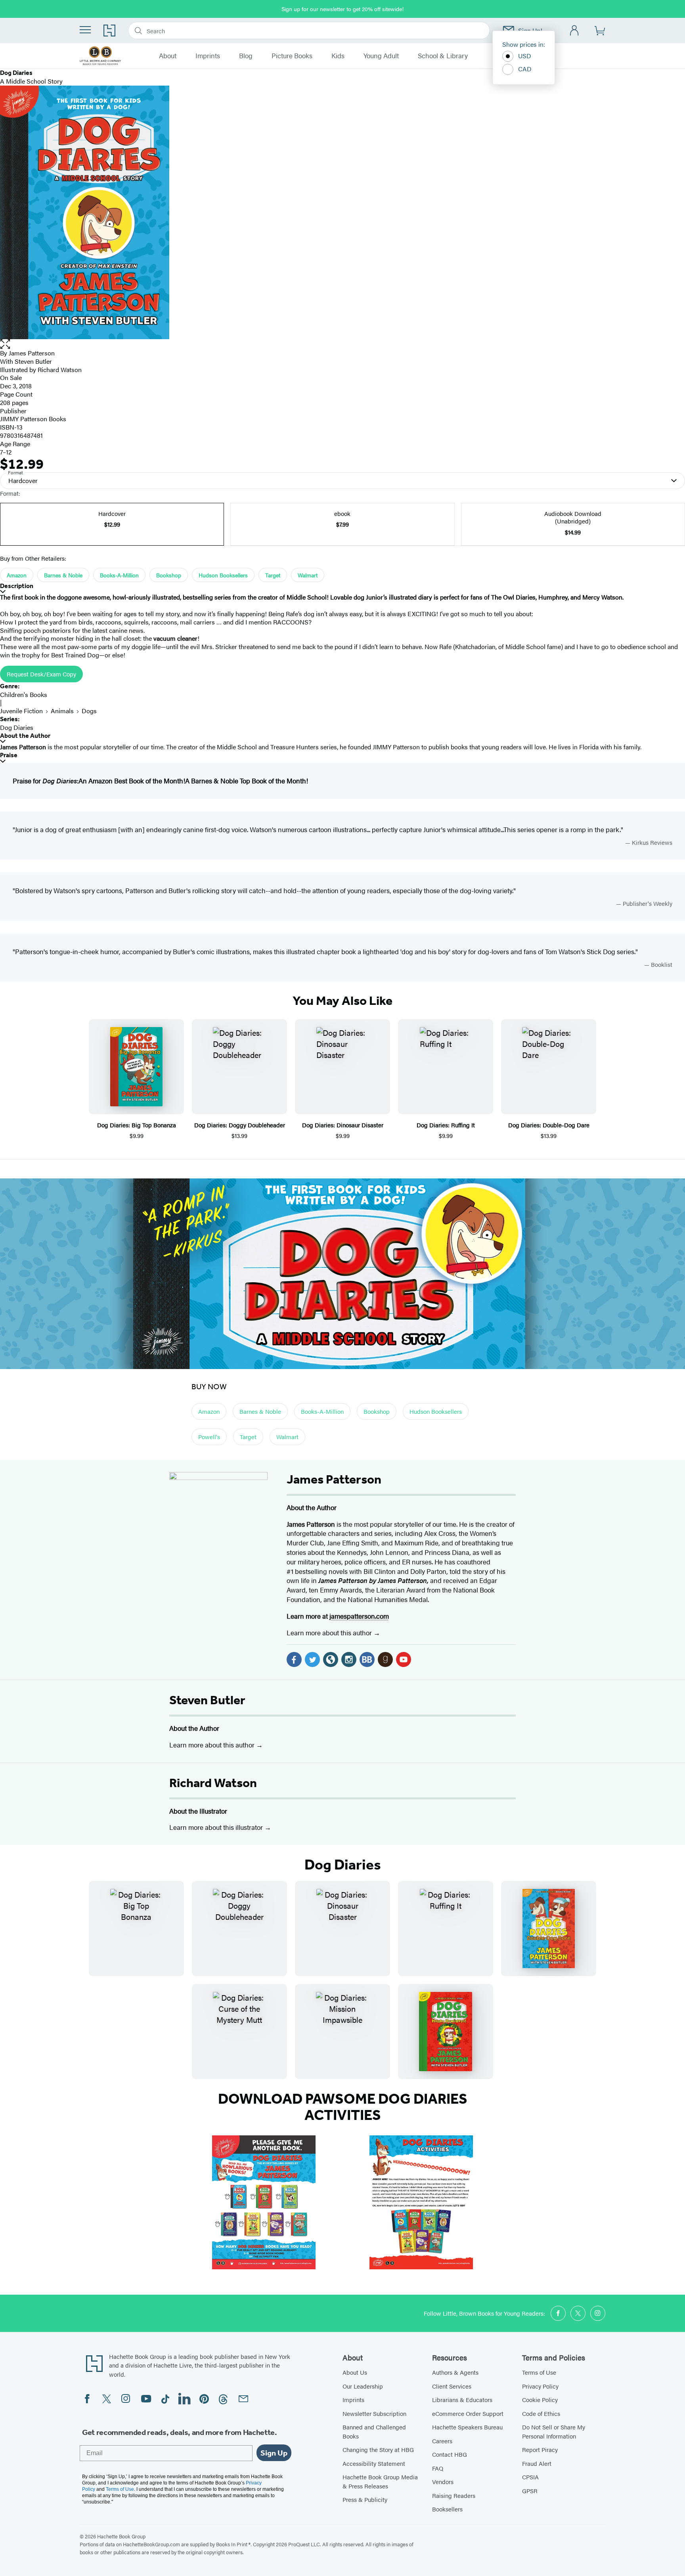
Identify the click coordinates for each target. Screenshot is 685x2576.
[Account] (575, 31)
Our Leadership (363, 2386)
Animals (62, 711)
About (168, 56)
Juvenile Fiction (21, 711)
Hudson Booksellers (223, 575)
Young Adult (381, 56)
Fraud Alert (537, 2463)
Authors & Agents (455, 2372)
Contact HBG (450, 2454)
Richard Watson (213, 1783)
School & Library (443, 56)
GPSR (530, 2491)
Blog (246, 56)
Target (273, 575)
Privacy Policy (540, 2386)
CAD (525, 69)
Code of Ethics (541, 2413)
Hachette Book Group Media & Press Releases (380, 2481)
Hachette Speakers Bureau (467, 2427)
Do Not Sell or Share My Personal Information (554, 2431)
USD (525, 56)
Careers (442, 2441)
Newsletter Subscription (374, 2413)
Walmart (308, 575)
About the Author (25, 736)
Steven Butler (207, 1700)
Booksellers (447, 2509)
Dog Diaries (17, 727)
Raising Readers (454, 2495)
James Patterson (32, 353)
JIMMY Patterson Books (33, 419)
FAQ (438, 2468)
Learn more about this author (330, 1633)
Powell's (209, 1437)
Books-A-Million (119, 575)
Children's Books (24, 694)
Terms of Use (539, 2372)
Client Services (452, 2386)
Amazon (17, 575)
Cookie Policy (540, 2399)
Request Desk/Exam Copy (41, 674)
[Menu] (85, 30)
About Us (355, 2372)
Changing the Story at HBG (378, 2449)
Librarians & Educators (462, 2399)
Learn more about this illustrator (217, 1827)
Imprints (208, 56)
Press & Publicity (365, 2499)
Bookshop (169, 575)
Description (17, 586)
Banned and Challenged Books (374, 2431)
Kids (338, 56)
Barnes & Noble (63, 575)
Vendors (443, 2481)
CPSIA (530, 2477)
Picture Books (292, 56)
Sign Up (274, 2453)
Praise (9, 755)
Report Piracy (540, 2449)
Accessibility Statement (374, 2463)
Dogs (89, 711)
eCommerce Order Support (468, 2413)
